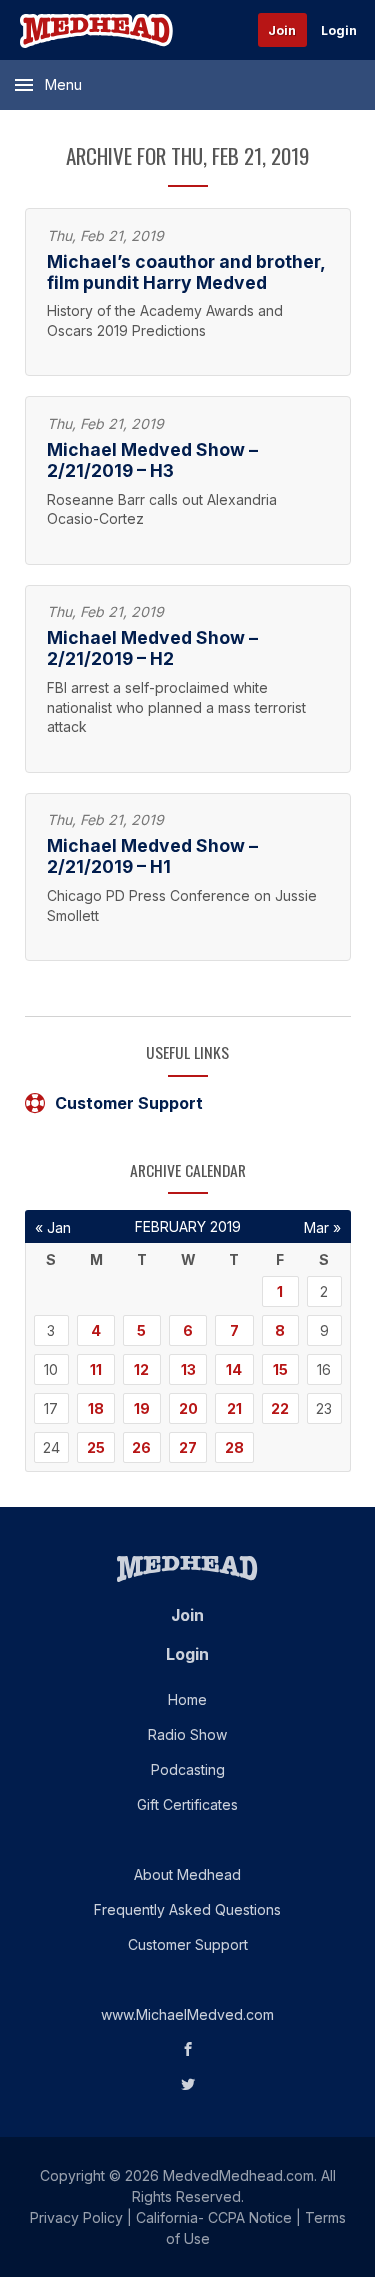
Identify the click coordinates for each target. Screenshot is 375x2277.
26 (141, 1447)
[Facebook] (188, 2049)
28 (234, 1447)
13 (188, 1369)
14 (234, 1369)
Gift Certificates (187, 1804)
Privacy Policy (76, 2217)
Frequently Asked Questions (187, 1909)
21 (234, 1408)
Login (339, 30)
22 (280, 1408)
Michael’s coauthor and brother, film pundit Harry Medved (186, 272)
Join (282, 30)
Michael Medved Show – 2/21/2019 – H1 (152, 856)
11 (96, 1369)
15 (280, 1369)
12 (141, 1369)
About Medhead (187, 1874)
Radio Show (187, 1734)
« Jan (53, 1227)
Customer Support (129, 1103)
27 (188, 1447)
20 (188, 1408)
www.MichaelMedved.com (187, 2014)
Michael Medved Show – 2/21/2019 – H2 (152, 648)
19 (142, 1408)
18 (96, 1408)
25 (96, 1447)
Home (187, 1699)
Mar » (322, 1227)
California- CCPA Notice (214, 2217)
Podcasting (188, 1769)
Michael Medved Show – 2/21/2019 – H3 (152, 460)
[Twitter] (188, 2084)
